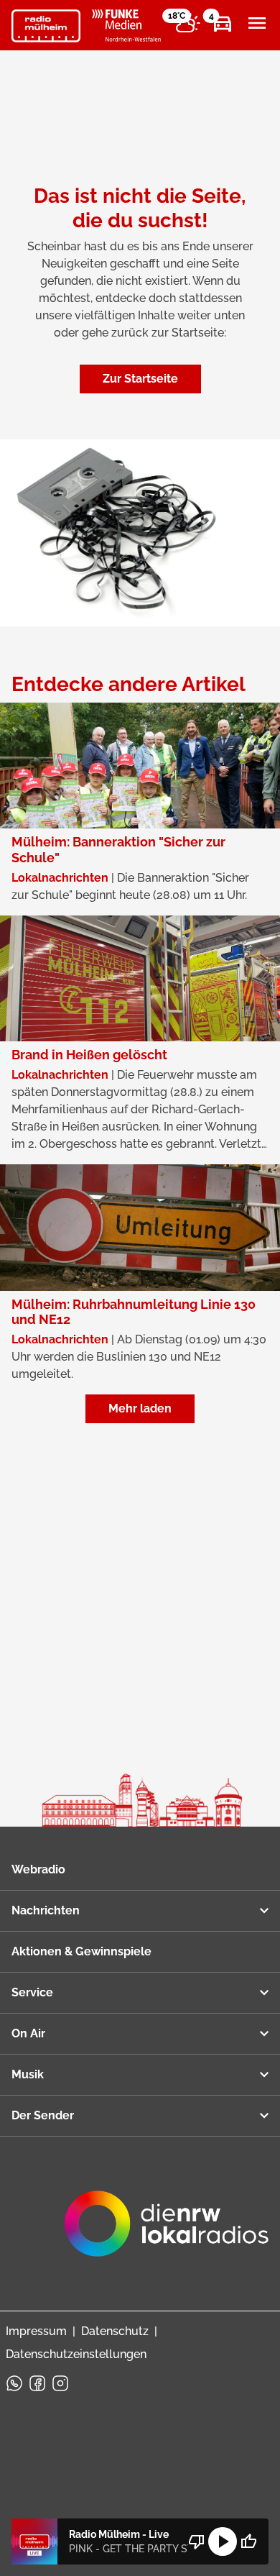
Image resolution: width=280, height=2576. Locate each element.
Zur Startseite (140, 379)
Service (32, 1992)
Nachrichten (46, 1910)
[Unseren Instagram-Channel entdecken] (60, 2383)
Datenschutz (115, 2331)
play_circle (223, 2541)
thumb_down (197, 2541)
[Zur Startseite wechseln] (46, 26)
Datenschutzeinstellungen (76, 2354)
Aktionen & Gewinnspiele (81, 1951)
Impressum (36, 2331)
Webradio (38, 1869)
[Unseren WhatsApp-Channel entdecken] (14, 2383)
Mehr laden (140, 1408)
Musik (28, 2074)
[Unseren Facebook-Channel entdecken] (37, 2383)
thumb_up (248, 2541)
